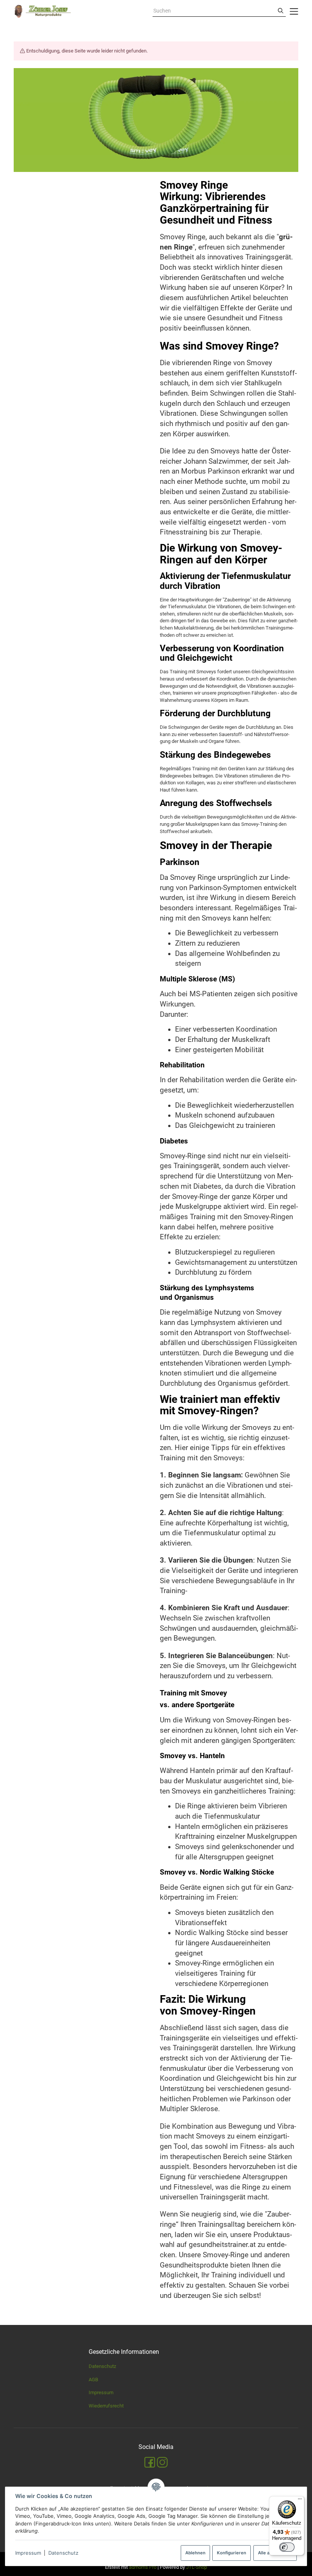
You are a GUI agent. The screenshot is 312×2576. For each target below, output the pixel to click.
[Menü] (300, 2501)
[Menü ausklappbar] (294, 11)
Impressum (28, 2553)
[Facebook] (150, 2462)
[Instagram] (162, 2462)
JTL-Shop (197, 2567)
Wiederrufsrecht (106, 2406)
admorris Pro (143, 2567)
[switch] (287, 2547)
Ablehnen (195, 2553)
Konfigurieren (232, 2553)
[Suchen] (281, 11)
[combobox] (214, 11)
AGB (93, 2380)
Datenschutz (63, 2553)
